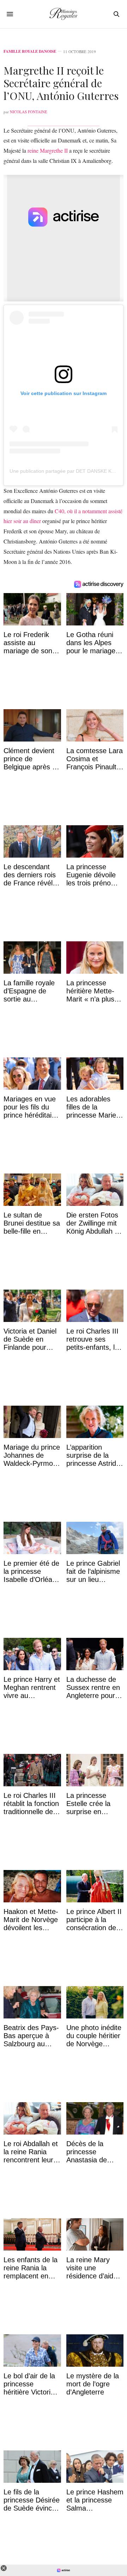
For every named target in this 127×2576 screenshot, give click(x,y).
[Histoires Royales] (64, 14)
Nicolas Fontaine (29, 112)
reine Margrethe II (48, 150)
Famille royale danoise (30, 52)
